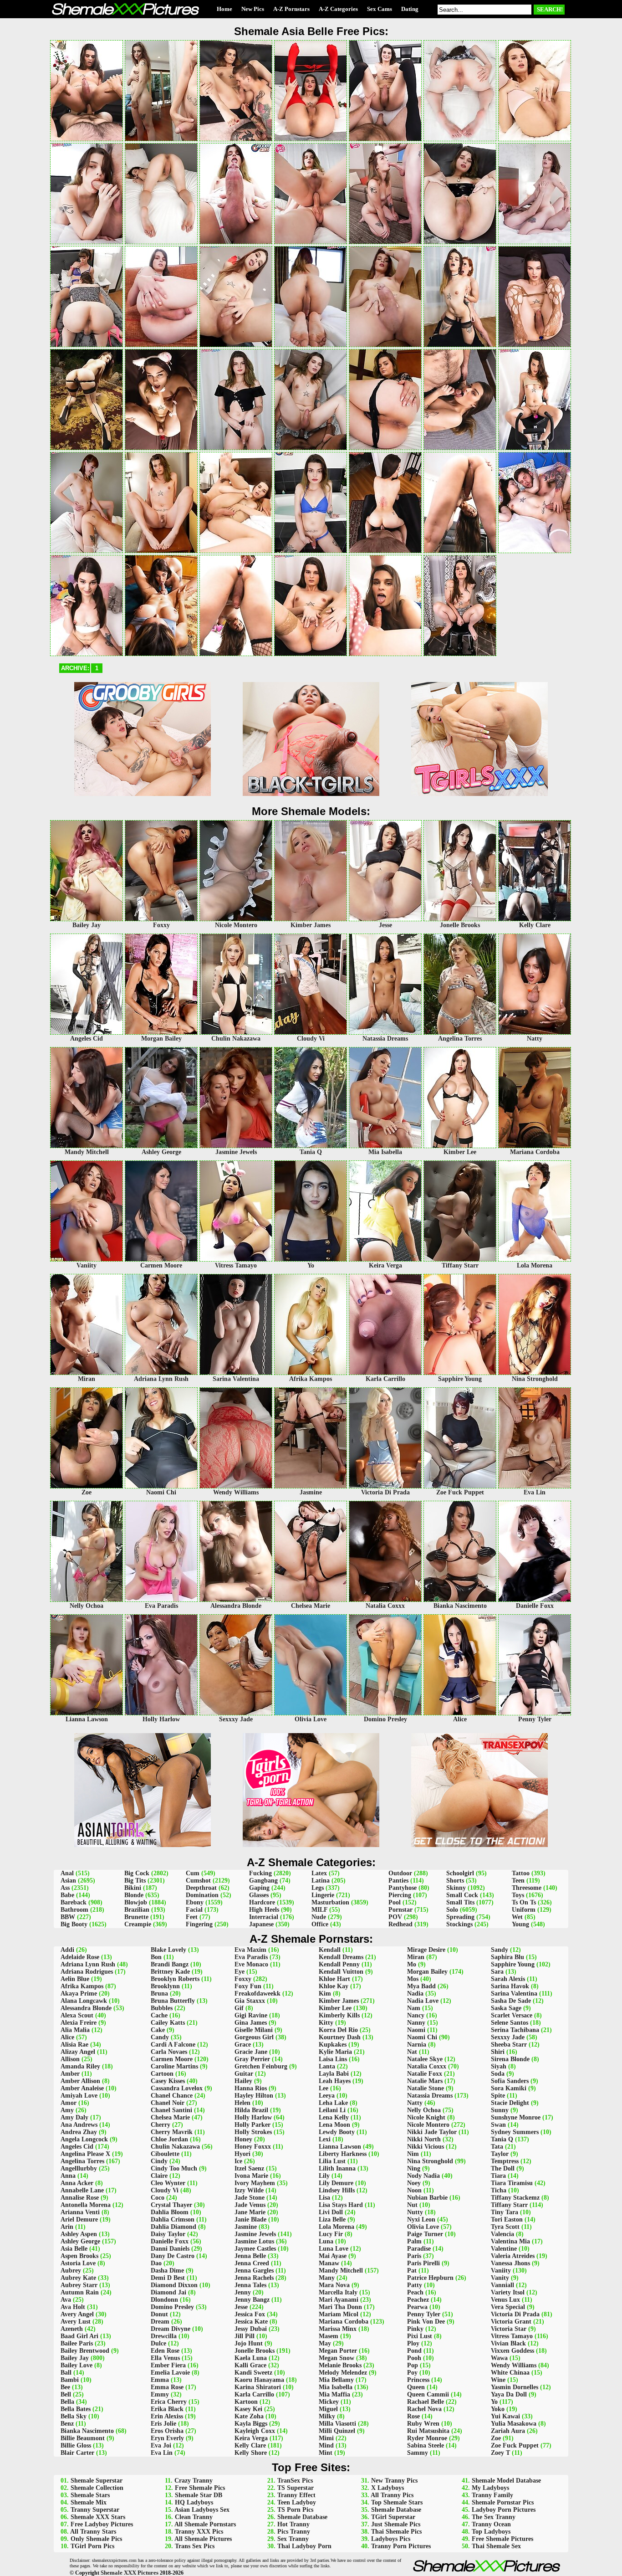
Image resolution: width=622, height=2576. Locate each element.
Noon (414, 2190)
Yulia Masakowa (514, 2424)
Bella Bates (76, 2409)
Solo (452, 1910)
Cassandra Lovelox (177, 2088)
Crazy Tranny (194, 2481)
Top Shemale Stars (397, 2502)
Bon (156, 1957)
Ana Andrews (79, 2125)
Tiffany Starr (509, 2205)
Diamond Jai (168, 2292)
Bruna (159, 1994)
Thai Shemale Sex (496, 2546)
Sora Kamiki (509, 2088)
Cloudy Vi (165, 2190)
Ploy (413, 2343)
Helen (242, 2103)
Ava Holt (73, 2307)
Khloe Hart (334, 1979)
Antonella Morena (86, 2205)
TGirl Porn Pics (92, 2546)
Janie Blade (250, 2219)
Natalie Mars (425, 2081)
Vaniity (501, 2271)
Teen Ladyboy (297, 2502)
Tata (497, 2147)
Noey (414, 2183)
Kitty (326, 2023)
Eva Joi (161, 2445)
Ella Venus (165, 2358)
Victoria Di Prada (515, 2314)
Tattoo (521, 1873)
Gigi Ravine (251, 2015)
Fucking (260, 1873)
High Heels (264, 1910)
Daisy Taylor (168, 2234)
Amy (67, 2110)
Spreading (460, 1917)
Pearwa (417, 2307)
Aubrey (71, 2271)
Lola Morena (336, 2227)
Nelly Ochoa (424, 2110)
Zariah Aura (508, 2431)
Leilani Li (332, 2110)
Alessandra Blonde (86, 2008)
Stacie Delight (510, 2103)
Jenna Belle (250, 2256)
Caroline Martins (174, 2066)
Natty (415, 2103)
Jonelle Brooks (255, 2351)
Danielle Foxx (170, 2241)
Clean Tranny (194, 2517)
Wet (517, 1917)
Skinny (456, 1888)
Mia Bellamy (336, 2380)
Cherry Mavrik (172, 2132)
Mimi (326, 2438)
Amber (70, 2074)
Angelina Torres (82, 2161)
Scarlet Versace (512, 2015)
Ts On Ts (524, 1902)
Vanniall (502, 2285)
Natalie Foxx (425, 2074)
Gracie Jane (251, 2052)
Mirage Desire (426, 1950)
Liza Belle (332, 2219)
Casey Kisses (168, 2081)
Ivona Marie (251, 2176)
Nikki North (424, 2139)
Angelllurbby (79, 2168)
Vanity (500, 2278)
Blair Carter (77, 2453)
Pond (414, 2351)
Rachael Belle (426, 2402)
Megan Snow (336, 2358)
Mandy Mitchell (341, 2271)
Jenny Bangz (252, 2300)
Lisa (324, 2198)
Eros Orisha (167, 2431)
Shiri (498, 2052)
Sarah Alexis (508, 1979)
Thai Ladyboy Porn (304, 2546)
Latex (319, 1873)
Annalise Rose (80, 2198)
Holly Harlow (253, 2117)
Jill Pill (245, 2336)
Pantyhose (403, 1888)
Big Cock (137, 1873)
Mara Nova (334, 2285)
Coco (158, 2198)
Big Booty (74, 1924)
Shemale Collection (97, 2488)
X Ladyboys (387, 2488)
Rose (413, 2416)
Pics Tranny (294, 2532)
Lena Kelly (334, 2117)
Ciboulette (165, 2154)
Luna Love (334, 2249)
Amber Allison (80, 2081)
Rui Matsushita (428, 2431)
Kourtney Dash (340, 2037)
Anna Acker (77, 2183)
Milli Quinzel (337, 2431)
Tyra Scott (505, 2227)
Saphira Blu (507, 1957)
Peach (415, 2292)
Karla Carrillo (254, 2394)
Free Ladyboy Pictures (102, 2524)
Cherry (161, 2125)
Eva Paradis (251, 1957)
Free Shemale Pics (200, 2488)
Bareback (74, 1902)
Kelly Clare (250, 2445)
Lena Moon (334, 2125)
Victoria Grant (511, 2322)
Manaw (329, 2263)
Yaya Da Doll (509, 2394)
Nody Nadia (423, 2176)
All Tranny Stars (93, 2532)
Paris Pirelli (423, 2263)
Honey (243, 2139)
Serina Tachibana (515, 2030)
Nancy (416, 2015)
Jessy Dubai (251, 2329)
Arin (67, 2227)
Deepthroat (201, 1888)
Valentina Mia (510, 2241)
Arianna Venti (80, 2212)
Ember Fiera (168, 2365)
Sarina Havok (510, 1986)
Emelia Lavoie (170, 2373)
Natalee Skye (425, 2059)
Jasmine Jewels (255, 2234)
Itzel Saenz (249, 2168)
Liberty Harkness (343, 2154)
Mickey (329, 2402)
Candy (160, 2037)
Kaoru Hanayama (259, 2380)
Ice (238, 2161)
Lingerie (323, 1895)
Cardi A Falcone (173, 2045)
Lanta (327, 2066)
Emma (160, 2380)
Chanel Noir (168, 2103)
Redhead (400, 1924)
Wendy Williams (514, 2365)
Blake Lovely (168, 1950)
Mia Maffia (334, 2394)
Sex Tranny (293, 2539)
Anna (68, 2176)
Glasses (259, 1895)
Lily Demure (336, 2183)
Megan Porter (338, 2351)
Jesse (241, 2307)
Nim (413, 2154)
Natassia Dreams (430, 2096)
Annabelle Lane (82, 2190)
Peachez (418, 2300)
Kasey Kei (248, 2409)
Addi (67, 1950)
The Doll (503, 2168)
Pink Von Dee (426, 2322)
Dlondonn (164, 2300)
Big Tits (135, 1881)
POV (395, 1917)
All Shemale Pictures (203, 2539)
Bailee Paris (77, 2343)
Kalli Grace (250, 2365)
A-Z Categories (338, 9)
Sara (497, 1972)
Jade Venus (250, 2205)
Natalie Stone (426, 2088)
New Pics (253, 9)
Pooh (414, 2358)
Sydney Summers (515, 2132)
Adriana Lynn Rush (88, 1964)
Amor (69, 2103)
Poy (412, 2373)
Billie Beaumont (83, 2438)
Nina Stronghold (430, 2161)
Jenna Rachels (254, 2278)
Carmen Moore (172, 2059)
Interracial (264, 1917)
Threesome (527, 1888)
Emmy (160, 2394)
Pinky (415, 2329)
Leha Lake (333, 2103)
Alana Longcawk (84, 2001)
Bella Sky (74, 2416)
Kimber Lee (335, 2008)
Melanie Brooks (340, 2365)
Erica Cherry (169, 2402)
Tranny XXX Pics (199, 2532)
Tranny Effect (296, 2495)
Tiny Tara (505, 2212)
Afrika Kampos (82, 1986)
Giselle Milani (254, 2030)
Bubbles (162, 2008)
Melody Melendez (343, 2373)
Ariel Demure (79, 2219)
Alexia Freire (79, 2023)
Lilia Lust (332, 2161)
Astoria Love (78, 2263)
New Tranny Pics (394, 2481)
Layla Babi (334, 2074)
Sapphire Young (513, 1964)
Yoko (498, 2409)
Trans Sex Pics (195, 2546)
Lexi (325, 2139)
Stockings (459, 1924)
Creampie (138, 1924)
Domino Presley (172, 2307)
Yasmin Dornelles (515, 2387)
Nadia (415, 1994)
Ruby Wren (423, 2424)
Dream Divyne (171, 2329)
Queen (416, 2387)
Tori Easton (507, 2219)
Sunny (500, 2110)
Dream (160, 2322)
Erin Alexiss (167, 2416)
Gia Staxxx (250, 2001)
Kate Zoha (249, 2416)
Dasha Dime (167, 2271)
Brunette (136, 1917)
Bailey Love (76, 2365)
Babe (67, 1895)
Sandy (500, 1950)
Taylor (500, 2154)
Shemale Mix (89, 2502)
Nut (412, 2205)
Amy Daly (74, 2117)
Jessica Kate (251, 2322)
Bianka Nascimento (87, 2431)
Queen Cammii (428, 2394)
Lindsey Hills (337, 2190)
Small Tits (460, 1902)
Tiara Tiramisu (512, 2183)
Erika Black (167, 2409)
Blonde (134, 1895)
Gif (239, 2008)
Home (224, 9)
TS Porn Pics (295, 2510)
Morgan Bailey (427, 1972)
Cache (159, 2015)
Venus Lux (505, 2300)
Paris (414, 2256)
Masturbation (330, 1902)
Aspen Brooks (79, 2256)
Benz (67, 2424)
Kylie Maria (335, 2052)
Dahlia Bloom (170, 2212)
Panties (398, 1881)
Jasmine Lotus (254, 2241)
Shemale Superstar (97, 2481)
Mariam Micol (339, 2314)
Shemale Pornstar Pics (503, 2502)
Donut (159, 2314)
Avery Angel (77, 2314)
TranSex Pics (295, 2481)
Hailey (243, 2081)
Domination (202, 1895)
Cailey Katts (168, 2023)
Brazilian (137, 1910)
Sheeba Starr (509, 2045)
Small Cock (462, 1895)
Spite (498, 2096)
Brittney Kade (170, 1972)
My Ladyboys (490, 2488)
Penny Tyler (424, 2314)
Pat (412, 2271)
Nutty (415, 2212)
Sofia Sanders (510, 2081)
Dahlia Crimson (173, 2219)
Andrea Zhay (79, 2132)
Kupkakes (333, 2045)
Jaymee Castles (255, 2249)
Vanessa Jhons (510, 2263)
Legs (318, 1888)
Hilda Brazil (251, 2110)
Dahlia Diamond (173, 2227)
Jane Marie (250, 2212)
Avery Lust (76, 2322)
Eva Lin (162, 2453)
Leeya (327, 2096)
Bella (67, 2402)
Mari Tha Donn (340, 2307)
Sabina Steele (426, 2445)
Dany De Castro (173, 2256)
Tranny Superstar (95, 2510)
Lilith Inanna (337, 2168)
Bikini (133, 1888)
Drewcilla (164, 2336)
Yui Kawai (505, 2416)
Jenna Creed (252, 2263)
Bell (66, 2394)
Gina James (251, 2023)
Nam (414, 2008)
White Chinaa (510, 2373)
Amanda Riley (80, 2066)
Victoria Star (509, 2329)
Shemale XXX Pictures (130, 2573)
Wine (498, 2380)
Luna (326, 2241)
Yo (494, 2402)
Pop (413, 2365)
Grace (243, 2045)
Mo (412, 1964)
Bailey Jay (75, 2358)
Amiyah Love (79, 2096)
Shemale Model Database (506, 2481)
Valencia (502, 2234)
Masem (329, 2336)
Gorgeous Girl (254, 2037)
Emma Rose (167, 2387)
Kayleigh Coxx (255, 2431)
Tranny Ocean (491, 2524)
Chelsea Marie (170, 2117)
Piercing (400, 1895)
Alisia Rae (74, 2045)
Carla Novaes (169, 2052)
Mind (326, 2445)
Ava (66, 2300)
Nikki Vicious (426, 2147)
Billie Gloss (76, 2445)
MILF (319, 1910)
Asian (68, 1881)
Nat (412, 2052)
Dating (410, 9)
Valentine (504, 2249)
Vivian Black (508, 2343)
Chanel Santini (171, 2110)
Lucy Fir (331, 2234)
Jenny (243, 2292)
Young (520, 1924)
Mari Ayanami (339, 2300)
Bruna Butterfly (173, 2001)
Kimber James (339, 2001)
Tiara (498, 2176)
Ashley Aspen (79, 2234)
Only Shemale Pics (96, 2539)
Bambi (70, 2380)
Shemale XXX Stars (98, 2517)
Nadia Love (423, 2001)
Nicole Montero (428, 2125)
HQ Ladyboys (194, 2502)
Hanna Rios (251, 2088)
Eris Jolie (163, 2424)
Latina (321, 1881)
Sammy (418, 2453)
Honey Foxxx (253, 2147)
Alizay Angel (78, 2052)
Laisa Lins (333, 2059)
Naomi (416, 2030)
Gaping (259, 1888)
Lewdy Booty (337, 2132)
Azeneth (72, 2329)
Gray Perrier (252, 2059)
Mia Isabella (336, 2387)
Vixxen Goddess (512, 2351)
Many (327, 2278)
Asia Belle (74, 2249)
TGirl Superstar (393, 2517)
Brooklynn (165, 1986)
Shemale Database (302, 2517)
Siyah (499, 2066)
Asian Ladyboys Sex (202, 2510)
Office (320, 1924)
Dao (156, 2263)
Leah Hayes (335, 2081)
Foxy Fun (248, 1986)
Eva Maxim (250, 1950)
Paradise (419, 2249)
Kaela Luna (251, 2358)
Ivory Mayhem (255, 2183)
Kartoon (246, 2402)
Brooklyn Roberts (175, 1979)
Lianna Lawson (340, 2147)
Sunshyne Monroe (516, 2117)
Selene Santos (510, 2023)
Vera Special (508, 2307)
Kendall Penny (339, 1964)
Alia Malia (75, 2030)
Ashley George (80, 2241)
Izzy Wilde (249, 2190)
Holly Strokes (253, 2132)
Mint (326, 2453)
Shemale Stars (90, 2495)
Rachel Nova (424, 2409)
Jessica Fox (250, 2314)
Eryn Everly (167, 2438)
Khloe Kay (334, 1986)
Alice (67, 2037)
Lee (324, 2088)
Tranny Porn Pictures (401, 2546)
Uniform (524, 1910)
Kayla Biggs (251, 2424)
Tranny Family (492, 2495)
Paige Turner (425, 2234)
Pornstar (400, 1910)
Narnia (417, 2045)
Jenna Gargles (254, 2271)
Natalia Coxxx (427, 2066)
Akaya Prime (79, 1994)
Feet (192, 1917)
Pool (395, 1902)
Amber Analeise (82, 2088)
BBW (68, 1917)
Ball (66, 2373)
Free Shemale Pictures (502, 2539)
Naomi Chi (422, 2037)
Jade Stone (250, 2198)
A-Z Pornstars (291, 9)
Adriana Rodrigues (87, 1972)
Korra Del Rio (338, 2030)
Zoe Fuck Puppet (515, 2445)
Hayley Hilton (254, 2096)
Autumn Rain (80, 2292)
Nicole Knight (426, 2117)
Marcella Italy (338, 2292)
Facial (194, 1910)
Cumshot (198, 1881)
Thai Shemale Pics (396, 2532)
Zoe (496, 2438)
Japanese (261, 1924)
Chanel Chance (172, 2096)
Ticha (499, 2190)
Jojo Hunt (249, 2343)
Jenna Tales (250, 2285)
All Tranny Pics (392, 2495)
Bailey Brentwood (85, 2351)
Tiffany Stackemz (515, 2198)
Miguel (328, 2409)
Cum (193, 1873)
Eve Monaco (251, 1964)
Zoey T (500, 2453)
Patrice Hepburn (430, 2278)
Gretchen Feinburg (261, 2066)
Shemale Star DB (199, 2495)
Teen (518, 1881)
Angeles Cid (77, 2147)
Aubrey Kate (78, 2278)
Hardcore (262, 1902)
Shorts (455, 1881)
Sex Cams (380, 9)
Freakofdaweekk (257, 1994)
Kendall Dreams (341, 1957)
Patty (415, 2285)
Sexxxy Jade (508, 2037)
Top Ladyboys (491, 2532)
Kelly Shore (251, 2453)
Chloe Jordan (169, 2139)
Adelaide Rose (80, 1957)
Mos (413, 1979)
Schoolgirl (460, 1873)
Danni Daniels (170, 2249)
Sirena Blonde (510, 2059)
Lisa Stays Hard (341, 2205)
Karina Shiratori (258, 2387)
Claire (159, 2176)
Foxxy (243, 1979)
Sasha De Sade (511, 2001)
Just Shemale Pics (396, 2524)
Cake (158, 2030)
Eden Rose (165, 2351)
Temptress (505, 2161)
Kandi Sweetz (253, 2373)
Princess (418, 2380)
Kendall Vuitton (341, 1972)
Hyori (242, 2154)
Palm (414, 2241)
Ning (414, 2168)
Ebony (195, 1902)
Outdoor (400, 1873)
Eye (240, 1972)
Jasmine (246, 2227)
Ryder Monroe (427, 2438)
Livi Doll (331, 2212)
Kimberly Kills (339, 2015)
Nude (319, 1917)
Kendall (330, 1950)
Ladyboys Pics (391, 2539)
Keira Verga (251, 2438)
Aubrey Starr (79, 2285)
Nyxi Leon (421, 2219)
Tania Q (502, 2139)
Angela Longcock (84, 2139)
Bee (65, 2387)
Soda (498, 2074)
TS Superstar (296, 2488)
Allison (70, 2059)
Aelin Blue (75, 1979)
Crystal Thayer (171, 2205)
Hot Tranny (293, 2524)
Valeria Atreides (513, 2256)
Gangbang (263, 1881)
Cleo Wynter (168, 2183)
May (325, 2343)
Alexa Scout (77, 2015)
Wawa (499, 2358)
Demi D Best (168, 2278)
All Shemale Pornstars (205, 2524)
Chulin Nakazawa (175, 2147)
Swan (498, 2125)
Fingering (199, 1924)
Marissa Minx (338, 2329)
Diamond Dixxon (174, 2285)
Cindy (159, 2161)
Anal (67, 1873)
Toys (518, 1895)
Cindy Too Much (174, 2168)
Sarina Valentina (514, 1994)
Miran (416, 1957)
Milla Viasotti (337, 2424)
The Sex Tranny (494, 2517)
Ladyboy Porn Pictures (504, 2510)
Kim (325, 1994)
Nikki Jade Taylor (432, 2132)
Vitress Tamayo (512, 2336)
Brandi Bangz (170, 1964)
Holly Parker (252, 2125)
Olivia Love (423, 2227)
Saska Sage (506, 2008)
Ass (65, 1888)
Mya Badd (421, 1986)
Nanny (416, 2023)
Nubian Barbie (427, 2198)
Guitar (244, 2074)
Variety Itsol (508, 2292)
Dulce (158, 2343)
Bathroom (74, 1910)
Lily (324, 2176)
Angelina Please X (85, 2154)
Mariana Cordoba (344, 2322)
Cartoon (162, 2074)
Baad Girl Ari (79, 2336)
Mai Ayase (333, 2256)
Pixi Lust (420, 2336)
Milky (327, 2416)
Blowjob (136, 1902)
